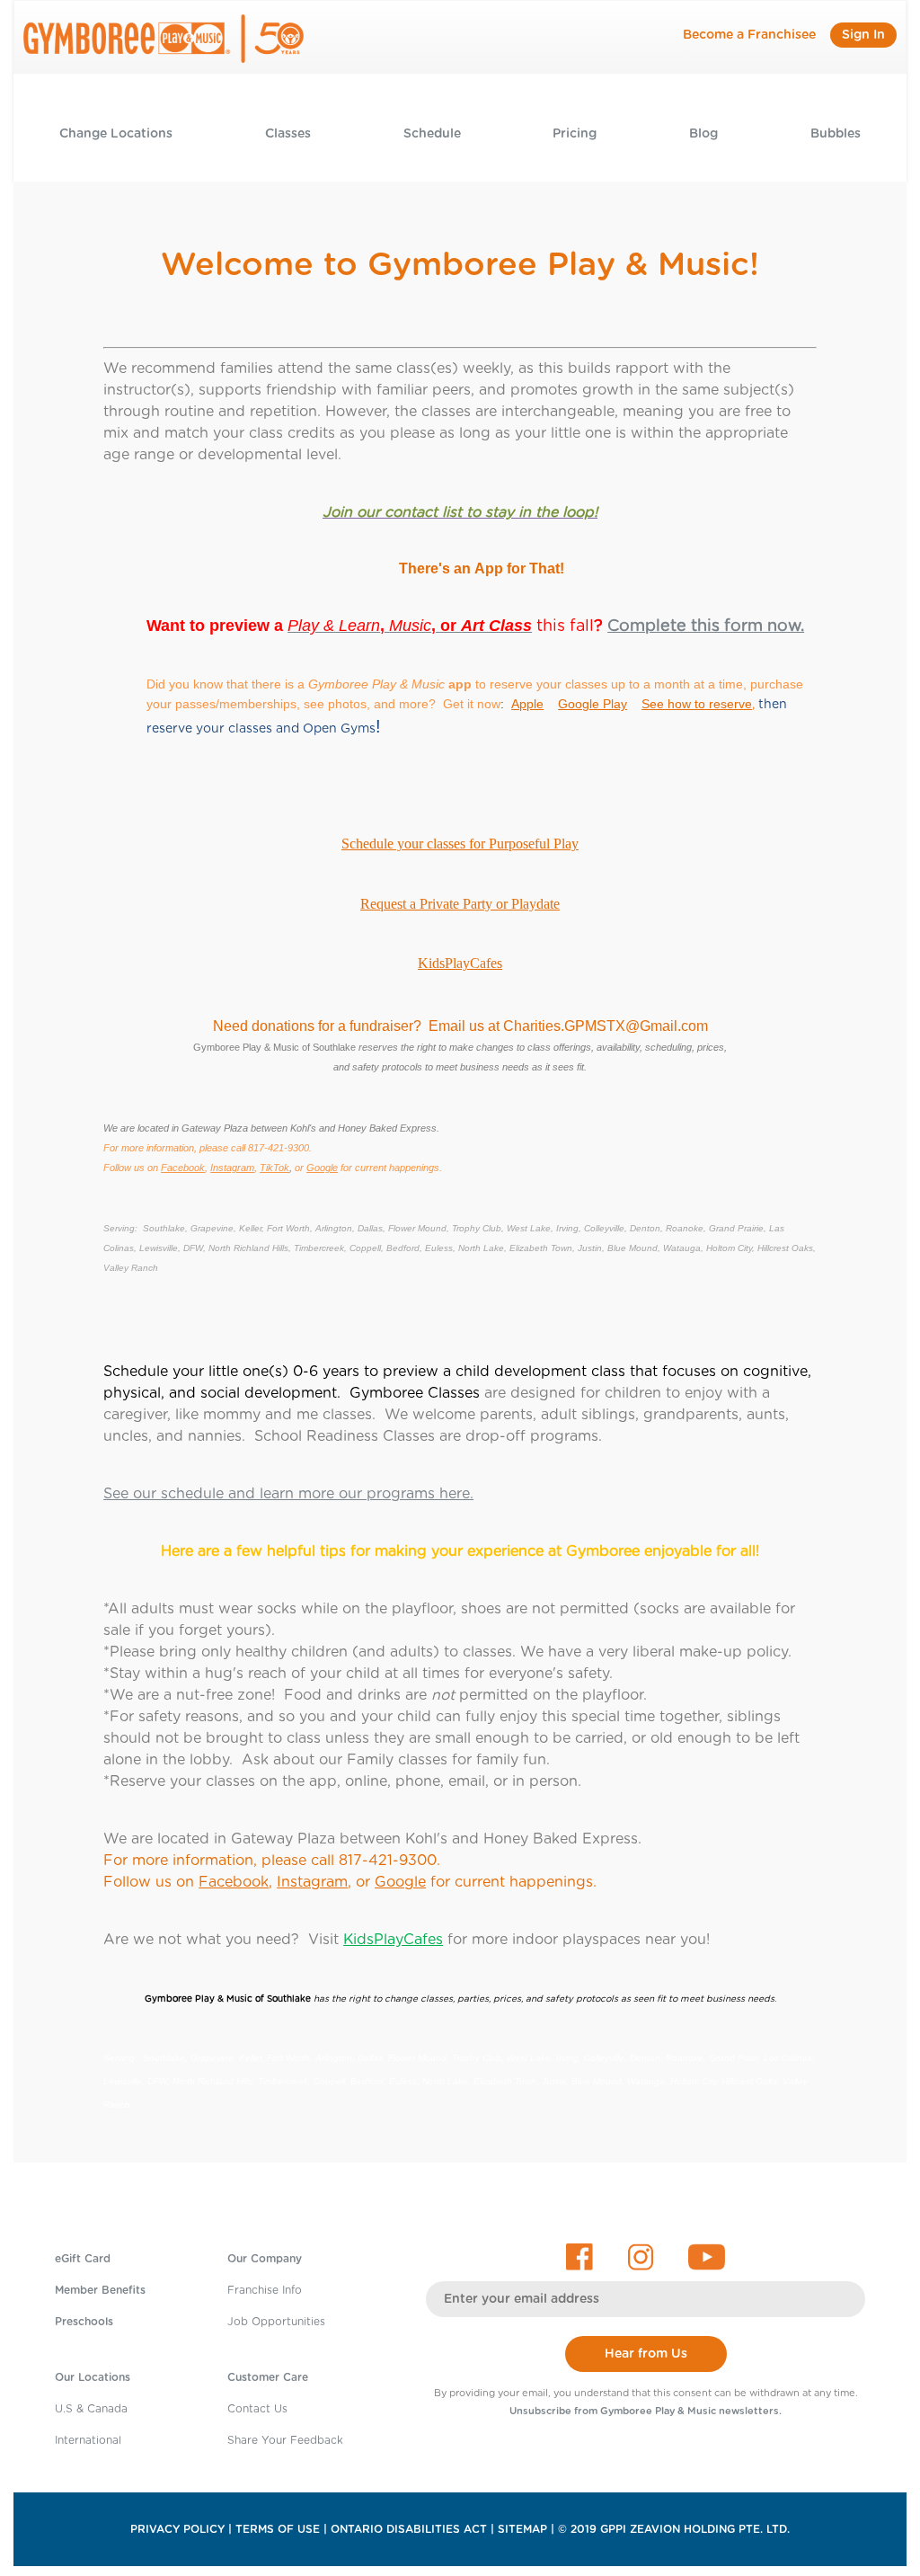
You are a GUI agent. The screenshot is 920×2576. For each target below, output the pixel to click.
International (88, 2440)
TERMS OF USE (278, 2529)
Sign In (863, 35)
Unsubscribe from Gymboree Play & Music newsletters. (646, 2411)
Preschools (84, 2322)
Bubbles (836, 134)
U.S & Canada (91, 2409)
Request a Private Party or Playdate (460, 904)
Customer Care (268, 2377)
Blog (703, 134)
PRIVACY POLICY (177, 2529)
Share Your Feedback (285, 2440)
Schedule (432, 134)
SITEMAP (522, 2529)
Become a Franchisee (749, 35)
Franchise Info (265, 2290)
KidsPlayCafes (460, 963)
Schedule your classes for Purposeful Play (460, 844)
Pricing (575, 134)
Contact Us (257, 2409)
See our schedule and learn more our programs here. (288, 1494)
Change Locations (116, 134)
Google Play (593, 704)
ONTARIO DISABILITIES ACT (409, 2529)
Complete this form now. (706, 626)
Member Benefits (100, 2290)
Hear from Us (646, 2354)
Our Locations (93, 2377)
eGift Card (83, 2259)
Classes (288, 134)
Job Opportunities (276, 2322)
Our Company (265, 2259)
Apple (527, 704)
